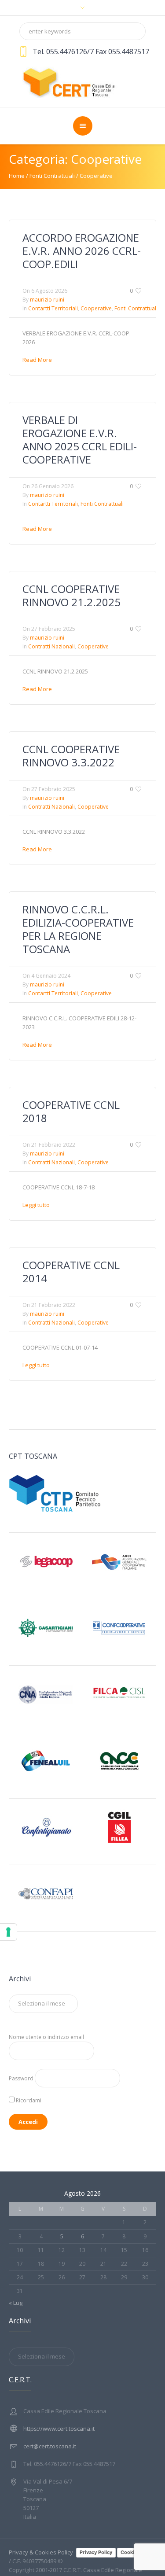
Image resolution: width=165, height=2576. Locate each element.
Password (21, 2078)
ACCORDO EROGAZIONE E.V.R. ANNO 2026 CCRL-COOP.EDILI (82, 251)
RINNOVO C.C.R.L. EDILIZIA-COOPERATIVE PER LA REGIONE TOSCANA (78, 929)
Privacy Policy (96, 2552)
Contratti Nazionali (51, 646)
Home (17, 176)
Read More (37, 360)
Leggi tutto (36, 1205)
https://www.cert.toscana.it (59, 2429)
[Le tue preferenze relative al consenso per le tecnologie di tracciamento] (8, 1932)
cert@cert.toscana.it (50, 2446)
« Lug (16, 2303)
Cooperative (96, 176)
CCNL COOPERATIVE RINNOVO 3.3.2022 (71, 756)
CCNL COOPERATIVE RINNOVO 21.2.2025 (71, 595)
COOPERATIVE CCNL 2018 (71, 1111)
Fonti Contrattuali (52, 176)
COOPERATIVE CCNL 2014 (71, 1271)
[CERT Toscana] (83, 81)
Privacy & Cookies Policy (41, 2552)
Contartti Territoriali (53, 308)
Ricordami (28, 2100)
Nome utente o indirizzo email (46, 2037)
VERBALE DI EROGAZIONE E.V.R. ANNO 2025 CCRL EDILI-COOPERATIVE (80, 440)
